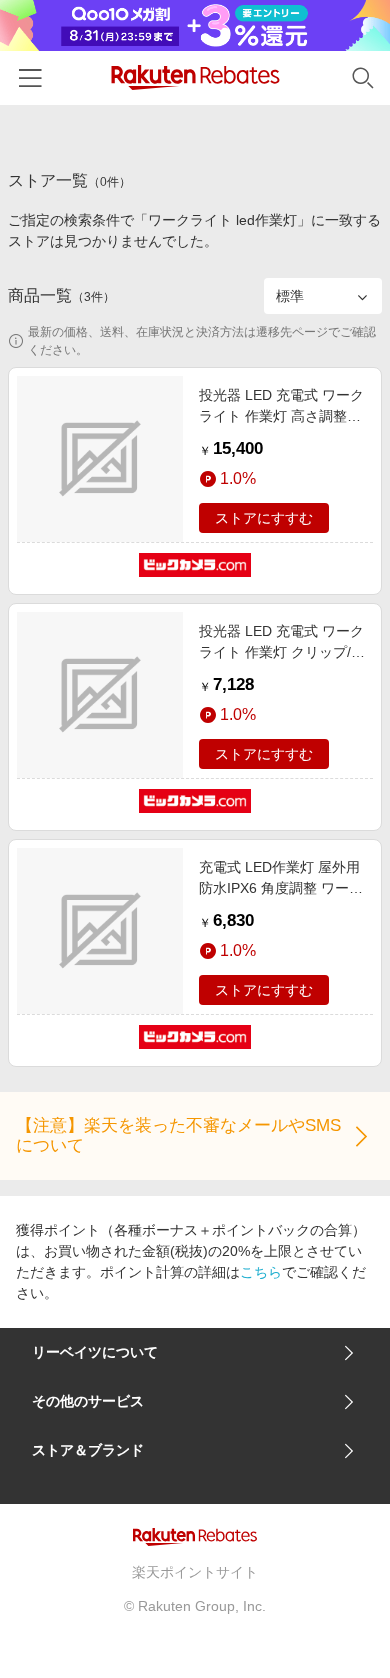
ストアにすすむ (264, 518)
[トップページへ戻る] (195, 77)
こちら (261, 1272)
